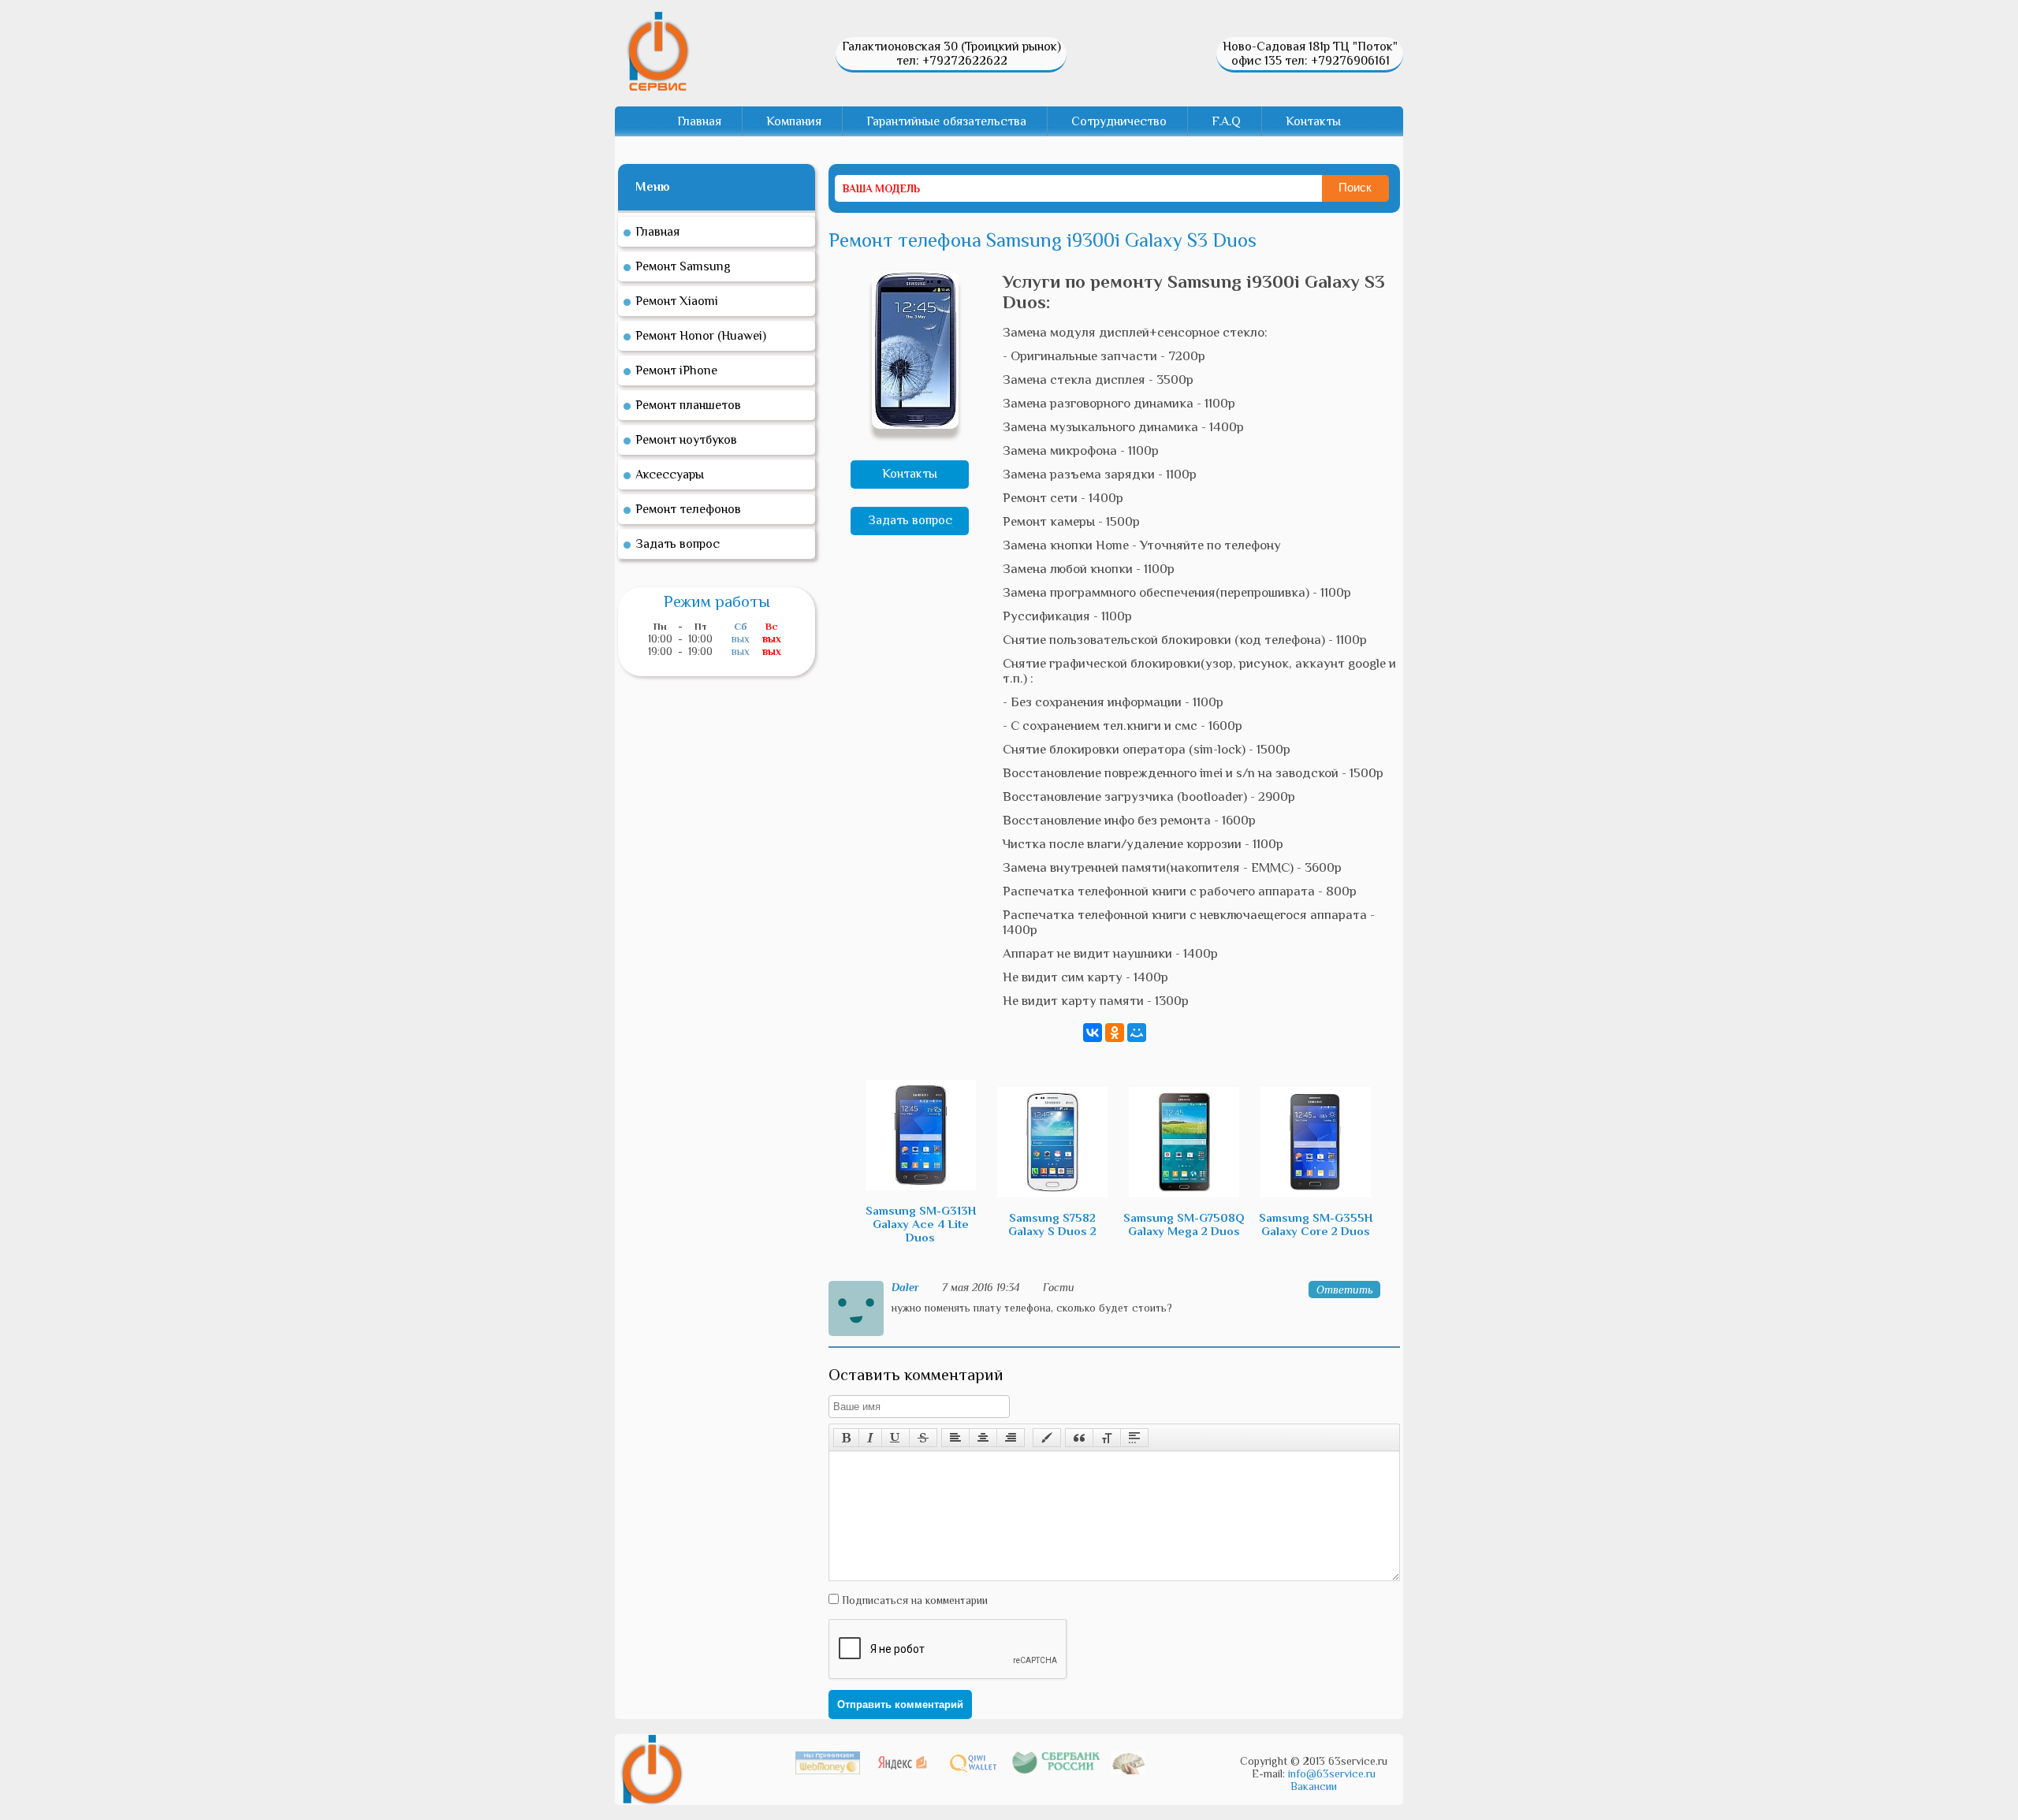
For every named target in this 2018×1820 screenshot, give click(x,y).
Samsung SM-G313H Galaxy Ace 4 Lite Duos (921, 1224)
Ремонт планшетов (688, 405)
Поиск (1355, 187)
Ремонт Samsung (683, 266)
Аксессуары (670, 475)
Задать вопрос (910, 520)
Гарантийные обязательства (946, 121)
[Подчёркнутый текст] (895, 1438)
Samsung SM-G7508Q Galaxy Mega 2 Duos (1184, 1224)
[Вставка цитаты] (1079, 1438)
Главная (699, 121)
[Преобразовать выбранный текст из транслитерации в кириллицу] (1107, 1438)
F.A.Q (1226, 121)
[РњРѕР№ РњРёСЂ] (1137, 1033)
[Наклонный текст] (870, 1438)
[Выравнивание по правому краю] (1011, 1438)
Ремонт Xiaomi (677, 301)
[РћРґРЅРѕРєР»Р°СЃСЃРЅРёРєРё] (1115, 1033)
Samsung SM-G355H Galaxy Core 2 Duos (1316, 1224)
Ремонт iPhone (676, 370)
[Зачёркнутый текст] (923, 1438)
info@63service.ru (1332, 1773)
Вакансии (1314, 1786)
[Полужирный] (846, 1438)
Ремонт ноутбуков (686, 440)
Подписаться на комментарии (913, 1600)
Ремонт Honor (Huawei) (701, 336)
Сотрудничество (1119, 121)
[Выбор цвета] (1047, 1438)
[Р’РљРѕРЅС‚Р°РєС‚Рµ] (1093, 1033)
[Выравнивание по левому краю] (955, 1438)
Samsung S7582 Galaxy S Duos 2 (1052, 1224)
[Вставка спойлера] (1134, 1438)
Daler (905, 1287)
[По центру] (983, 1438)
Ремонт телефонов (688, 509)
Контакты (1313, 121)
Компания (794, 121)
